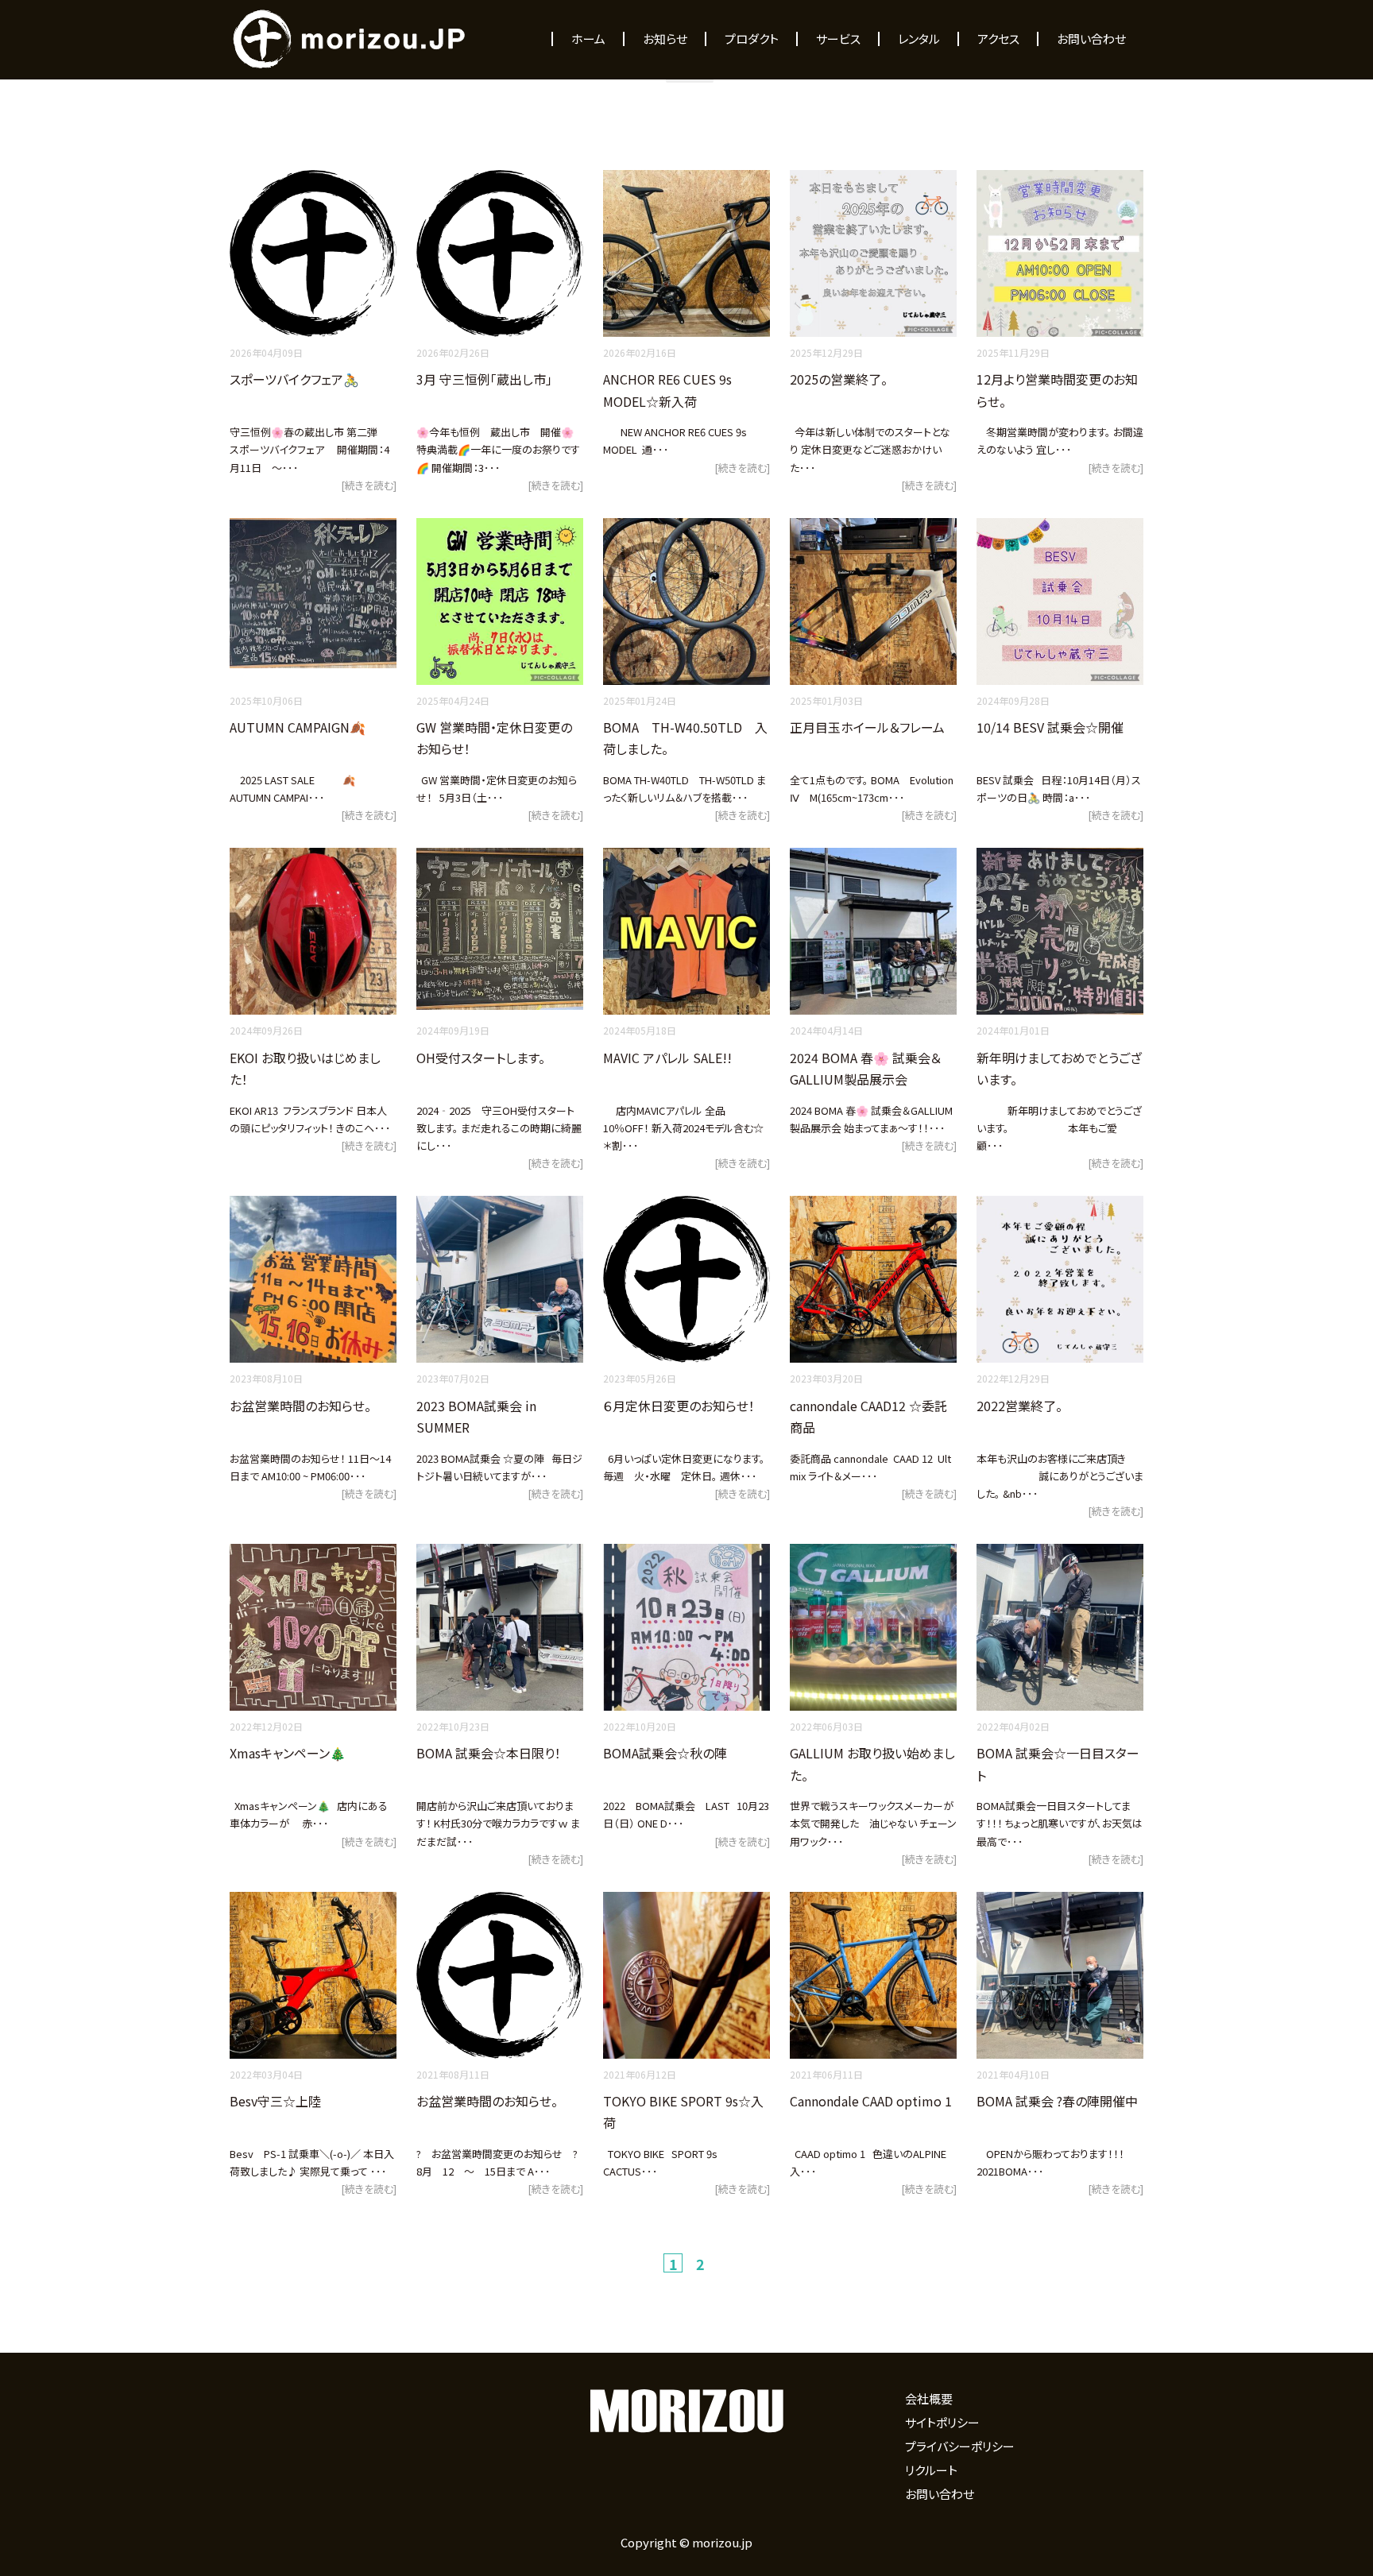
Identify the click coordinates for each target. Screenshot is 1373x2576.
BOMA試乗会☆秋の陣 (665, 1753)
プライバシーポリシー (960, 2446)
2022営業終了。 (1019, 1406)
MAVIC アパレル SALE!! (667, 1058)
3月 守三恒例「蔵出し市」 (484, 379)
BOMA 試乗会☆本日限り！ (489, 1753)
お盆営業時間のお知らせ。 (300, 1406)
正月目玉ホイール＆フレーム (867, 727)
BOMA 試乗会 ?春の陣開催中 (1057, 2101)
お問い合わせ (940, 2494)
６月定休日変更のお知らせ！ (679, 1406)
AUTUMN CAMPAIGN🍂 (298, 727)
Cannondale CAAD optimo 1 (871, 2101)
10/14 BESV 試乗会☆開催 (1050, 727)
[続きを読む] (369, 485)
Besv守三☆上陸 (275, 2101)
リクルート (931, 2470)
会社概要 (929, 2398)
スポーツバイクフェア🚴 (294, 379)
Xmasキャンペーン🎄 (288, 1753)
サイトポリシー (942, 2422)
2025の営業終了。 (839, 379)
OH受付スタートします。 (481, 1058)
